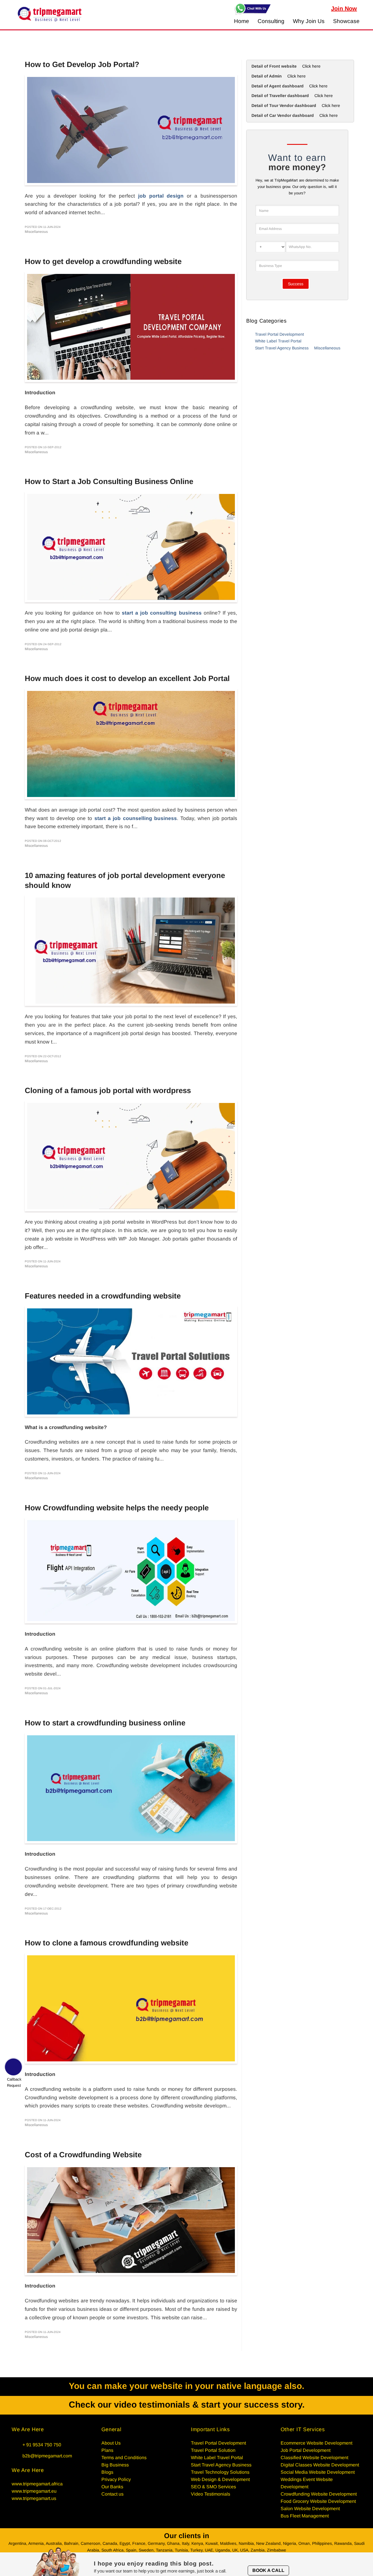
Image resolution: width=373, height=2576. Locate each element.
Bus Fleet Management (305, 2516)
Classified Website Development (314, 2458)
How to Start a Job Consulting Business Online (109, 481)
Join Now (344, 8)
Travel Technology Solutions (220, 2472)
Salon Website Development (310, 2509)
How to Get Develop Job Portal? (82, 64)
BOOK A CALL (268, 2570)
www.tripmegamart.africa (37, 2484)
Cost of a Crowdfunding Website (83, 2155)
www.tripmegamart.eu (34, 2491)
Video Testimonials (211, 2494)
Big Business (115, 2465)
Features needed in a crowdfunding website (103, 1296)
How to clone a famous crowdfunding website (107, 1943)
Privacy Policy (116, 2479)
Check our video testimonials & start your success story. (187, 2405)
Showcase (346, 21)
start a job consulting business (162, 613)
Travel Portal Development (279, 334)
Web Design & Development (220, 2479)
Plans (107, 2450)
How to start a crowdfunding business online (105, 1723)
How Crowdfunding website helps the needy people (117, 1508)
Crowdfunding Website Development (319, 2494)
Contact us (112, 2494)
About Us (111, 2443)
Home (242, 21)
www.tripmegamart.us (34, 2498)
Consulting (271, 21)
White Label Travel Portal (278, 341)
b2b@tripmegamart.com (47, 2456)
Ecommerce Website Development (316, 2443)
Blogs (107, 2472)
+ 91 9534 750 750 (42, 2445)
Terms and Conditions (124, 2458)
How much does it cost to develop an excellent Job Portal (127, 678)
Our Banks (112, 2487)
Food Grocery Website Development (318, 2501)
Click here (311, 66)
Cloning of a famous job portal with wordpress (108, 1090)
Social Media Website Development (318, 2472)
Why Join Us (309, 21)
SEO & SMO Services (213, 2487)
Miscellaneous (327, 348)
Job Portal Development (306, 2450)
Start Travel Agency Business (282, 348)
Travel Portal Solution (213, 2450)
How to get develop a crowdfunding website (103, 261)
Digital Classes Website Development (320, 2465)
